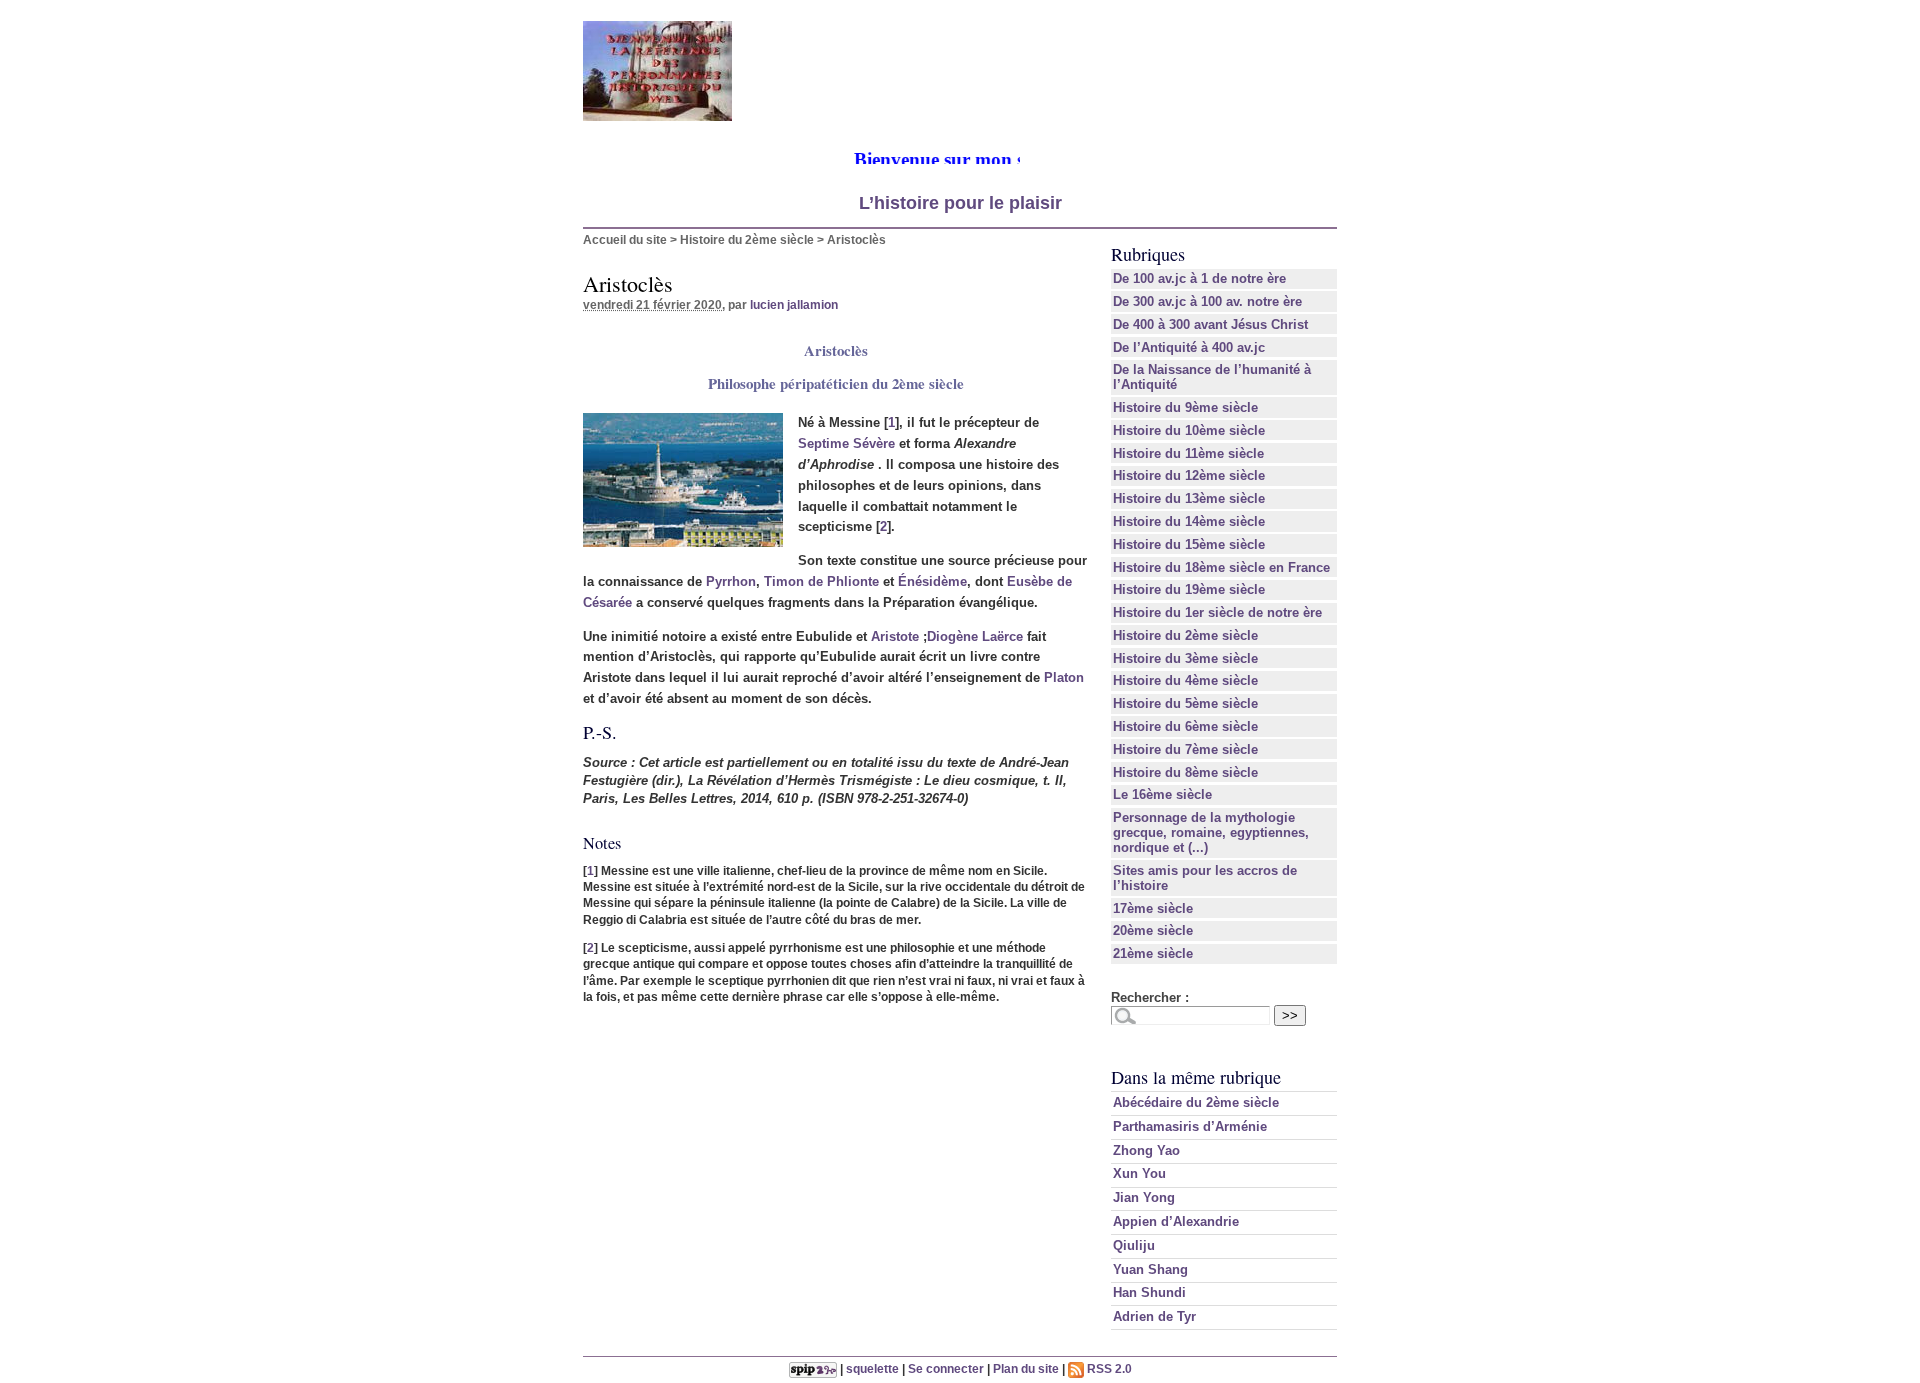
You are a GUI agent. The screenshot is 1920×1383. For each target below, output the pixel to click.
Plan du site (1026, 1368)
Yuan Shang (1150, 1269)
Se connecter (946, 1368)
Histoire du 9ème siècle (1185, 407)
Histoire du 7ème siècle (1185, 749)
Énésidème (932, 581)
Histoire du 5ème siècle (1185, 703)
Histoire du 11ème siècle (1188, 453)
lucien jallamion (794, 304)
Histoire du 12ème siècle (1189, 475)
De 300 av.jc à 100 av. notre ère (1207, 301)
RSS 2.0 (1108, 1368)
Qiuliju (1134, 1245)
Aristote (895, 636)
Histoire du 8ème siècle (1185, 772)
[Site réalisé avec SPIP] (813, 1368)
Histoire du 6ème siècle (1185, 726)
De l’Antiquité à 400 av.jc (1189, 347)
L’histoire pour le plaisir (960, 203)
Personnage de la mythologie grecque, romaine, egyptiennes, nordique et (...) (1211, 832)
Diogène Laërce (975, 636)
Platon (1064, 677)
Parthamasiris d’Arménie (1190, 1126)
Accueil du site (625, 239)
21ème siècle (1153, 953)
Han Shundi (1149, 1292)
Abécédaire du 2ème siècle (1196, 1102)
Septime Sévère (846, 443)
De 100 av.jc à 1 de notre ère (1199, 278)
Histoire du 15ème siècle (1189, 544)
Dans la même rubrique (1196, 1077)
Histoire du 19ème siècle (1189, 589)
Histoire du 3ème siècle (1185, 658)
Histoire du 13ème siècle (1189, 498)
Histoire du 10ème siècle (1189, 430)
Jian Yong (1144, 1197)
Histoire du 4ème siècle (1185, 680)
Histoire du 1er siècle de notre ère (1217, 612)
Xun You (1139, 1173)
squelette (872, 1368)
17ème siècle (1153, 908)
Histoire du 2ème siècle (747, 239)
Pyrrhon (731, 581)
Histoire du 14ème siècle (1189, 521)
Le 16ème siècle (1162, 794)
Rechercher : (1150, 997)
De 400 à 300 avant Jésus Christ (1210, 324)
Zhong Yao (1146, 1150)
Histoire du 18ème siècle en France (1221, 567)
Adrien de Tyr (1154, 1316)
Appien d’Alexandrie (1176, 1221)
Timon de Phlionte (821, 581)
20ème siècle (1153, 930)
